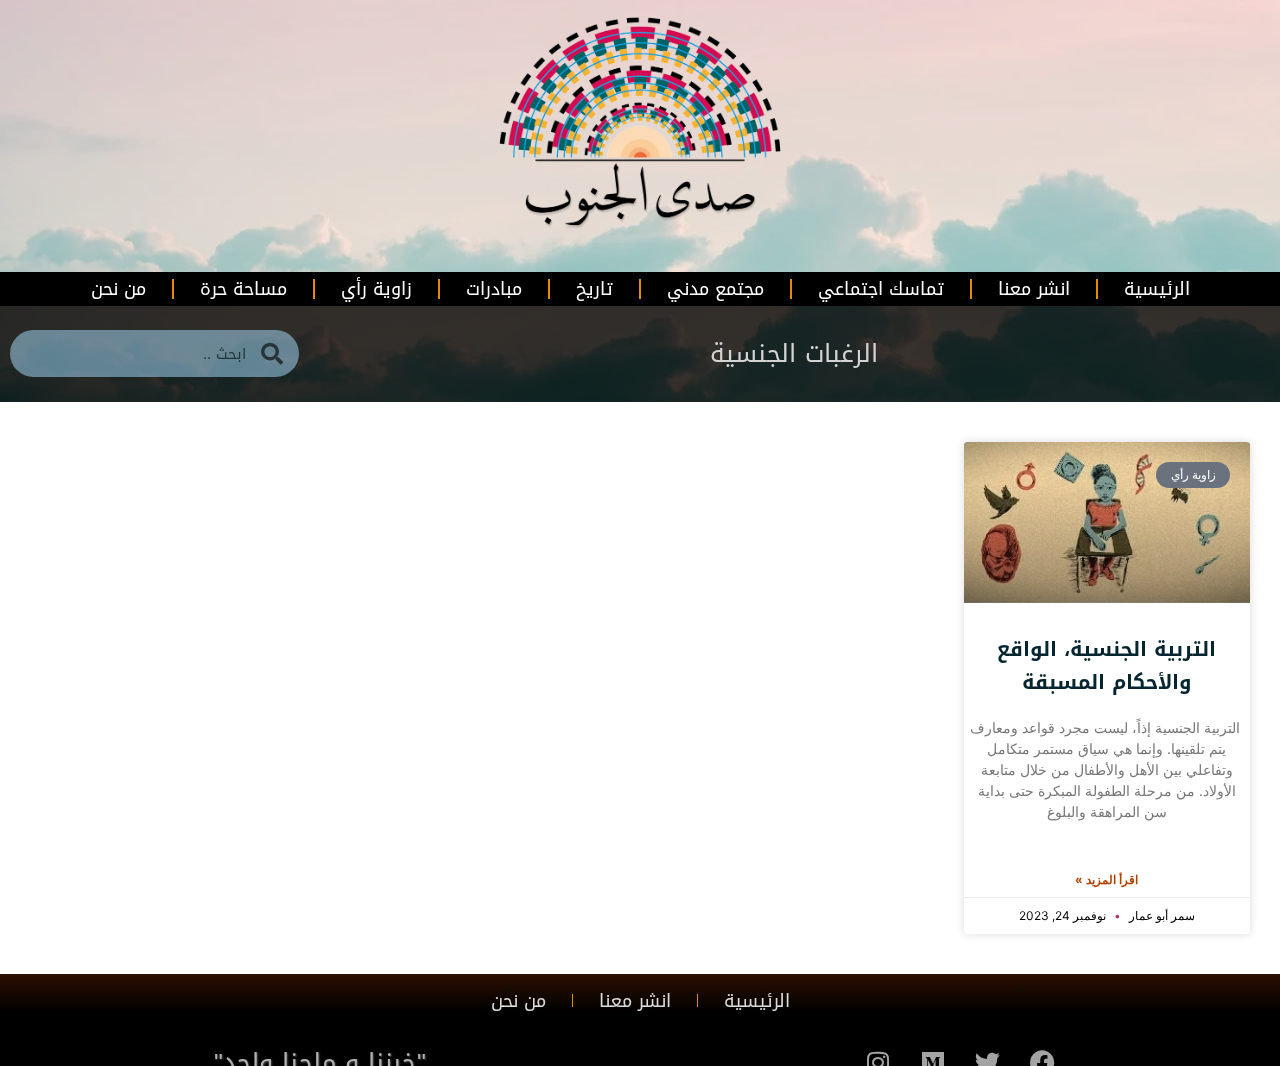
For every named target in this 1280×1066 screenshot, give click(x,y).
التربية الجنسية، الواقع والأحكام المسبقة (1106, 665)
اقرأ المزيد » (1106, 879)
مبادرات (494, 289)
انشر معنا (1034, 289)
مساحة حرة (243, 289)
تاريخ (594, 289)
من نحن (118, 289)
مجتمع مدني (715, 289)
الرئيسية (1157, 289)
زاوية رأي (376, 289)
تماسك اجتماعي (881, 289)
